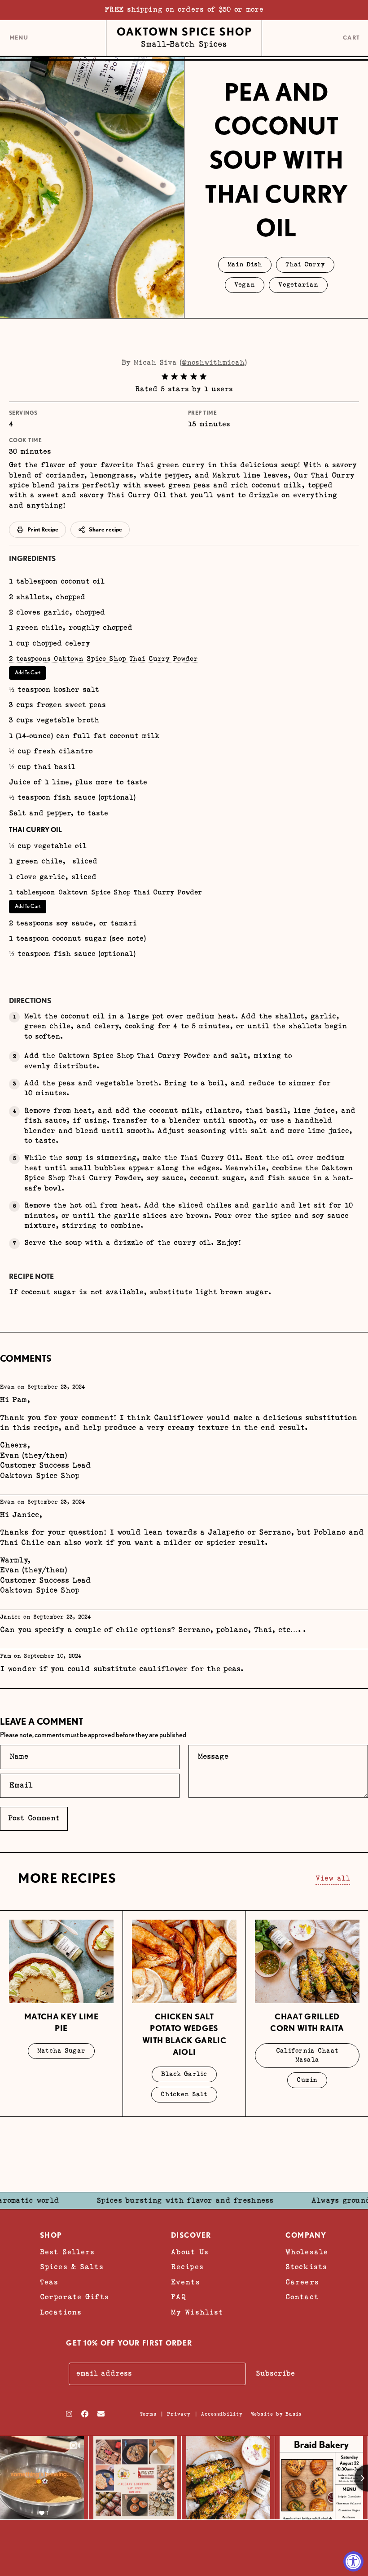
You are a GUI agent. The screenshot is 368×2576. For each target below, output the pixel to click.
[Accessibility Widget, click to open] (353, 2561)
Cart (352, 38)
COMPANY (306, 2235)
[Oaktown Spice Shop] (184, 38)
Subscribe (275, 2374)
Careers (302, 2282)
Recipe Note (31, 1277)
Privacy (179, 2414)
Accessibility (222, 2414)
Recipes (187, 2267)
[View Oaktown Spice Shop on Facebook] (85, 2414)
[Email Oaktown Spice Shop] (101, 2414)
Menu (19, 41)
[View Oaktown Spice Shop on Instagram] (69, 2414)
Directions (30, 1001)
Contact (302, 2297)
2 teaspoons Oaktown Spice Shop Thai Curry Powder (103, 659)
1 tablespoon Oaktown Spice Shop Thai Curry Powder (105, 892)
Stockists (306, 2267)
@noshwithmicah (213, 363)
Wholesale (307, 2252)
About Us (190, 2252)
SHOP (51, 2235)
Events (186, 2282)
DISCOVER (191, 2235)
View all (333, 1879)
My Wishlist (197, 2312)
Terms (148, 2414)
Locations (61, 2312)
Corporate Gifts (74, 2297)
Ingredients (32, 559)
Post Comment (34, 1818)
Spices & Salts (72, 2267)
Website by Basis (276, 2414)
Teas (49, 2282)
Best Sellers (67, 2252)
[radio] (165, 377)
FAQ (179, 2297)
